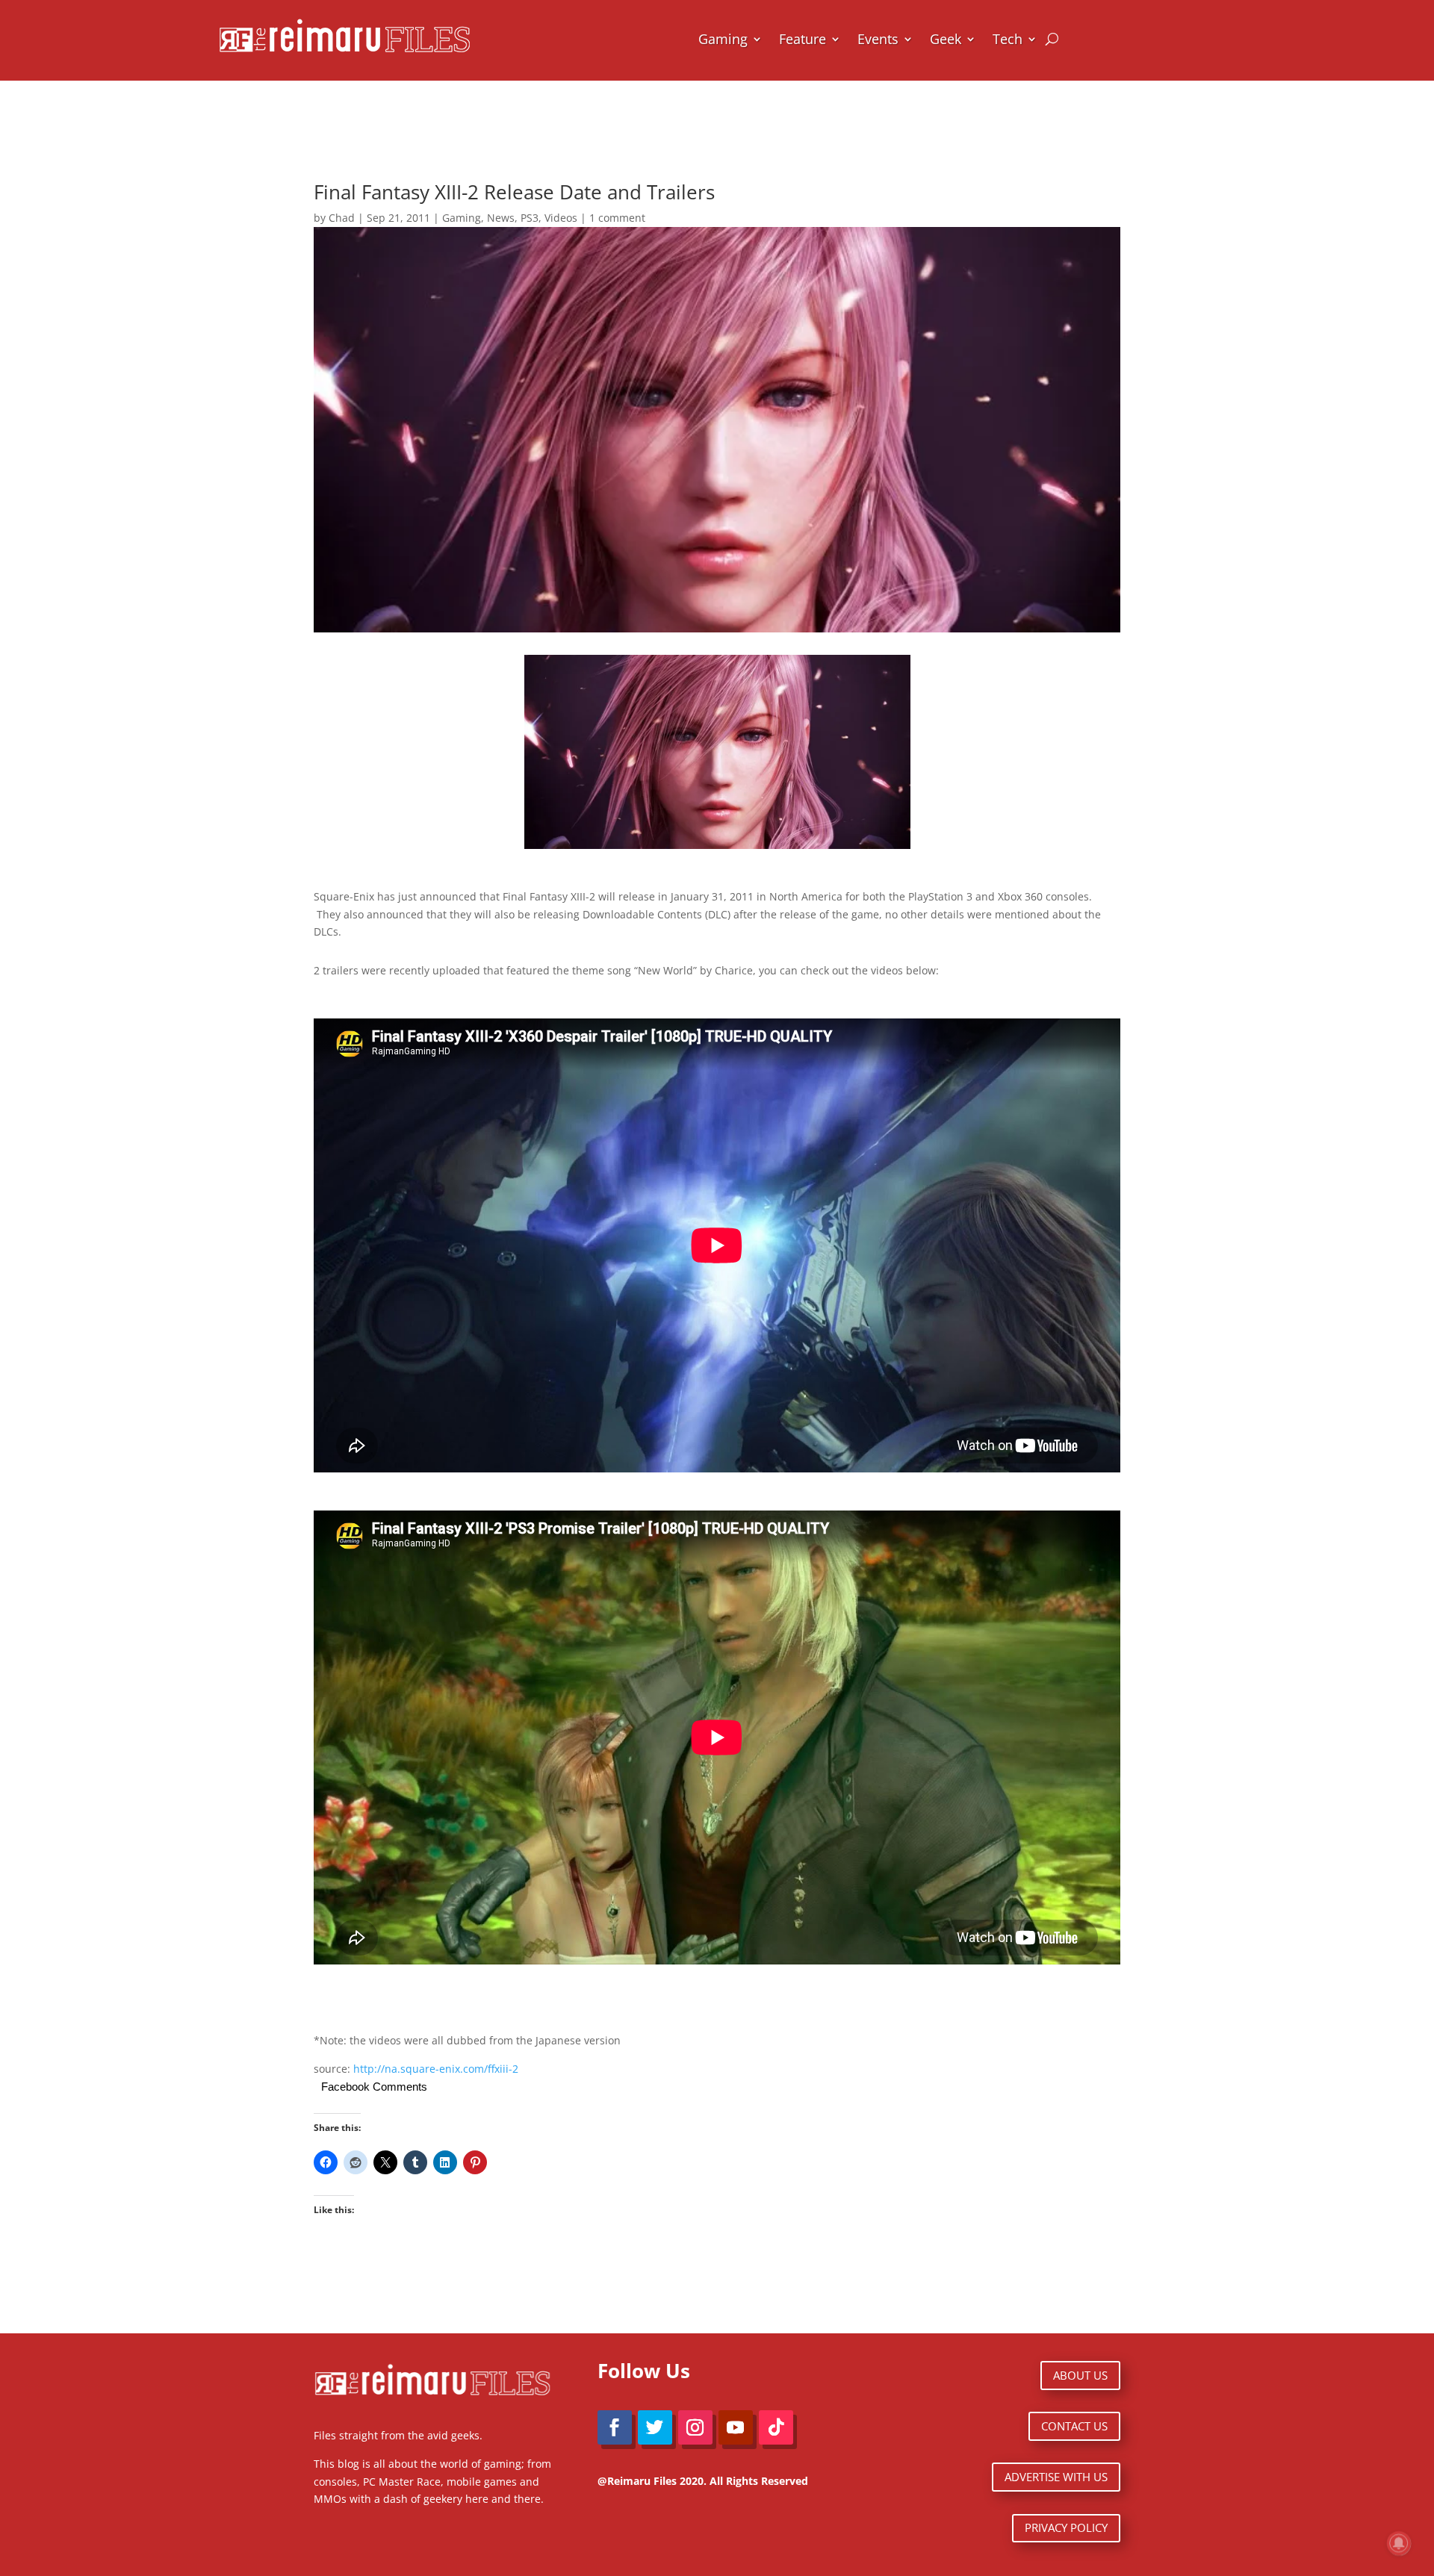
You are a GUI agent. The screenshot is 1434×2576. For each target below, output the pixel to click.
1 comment (617, 218)
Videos (561, 218)
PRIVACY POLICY (1066, 2527)
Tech (1008, 39)
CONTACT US (1074, 2426)
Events (878, 39)
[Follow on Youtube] (736, 2427)
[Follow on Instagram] (695, 2427)
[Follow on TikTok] (776, 2427)
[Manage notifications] (1399, 2543)
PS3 (530, 218)
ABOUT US (1080, 2375)
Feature (803, 39)
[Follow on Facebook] (615, 2427)
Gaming (723, 39)
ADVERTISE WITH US (1056, 2477)
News (501, 218)
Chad (342, 218)
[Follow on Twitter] (655, 2427)
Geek (946, 39)
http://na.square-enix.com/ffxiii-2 (436, 2069)
